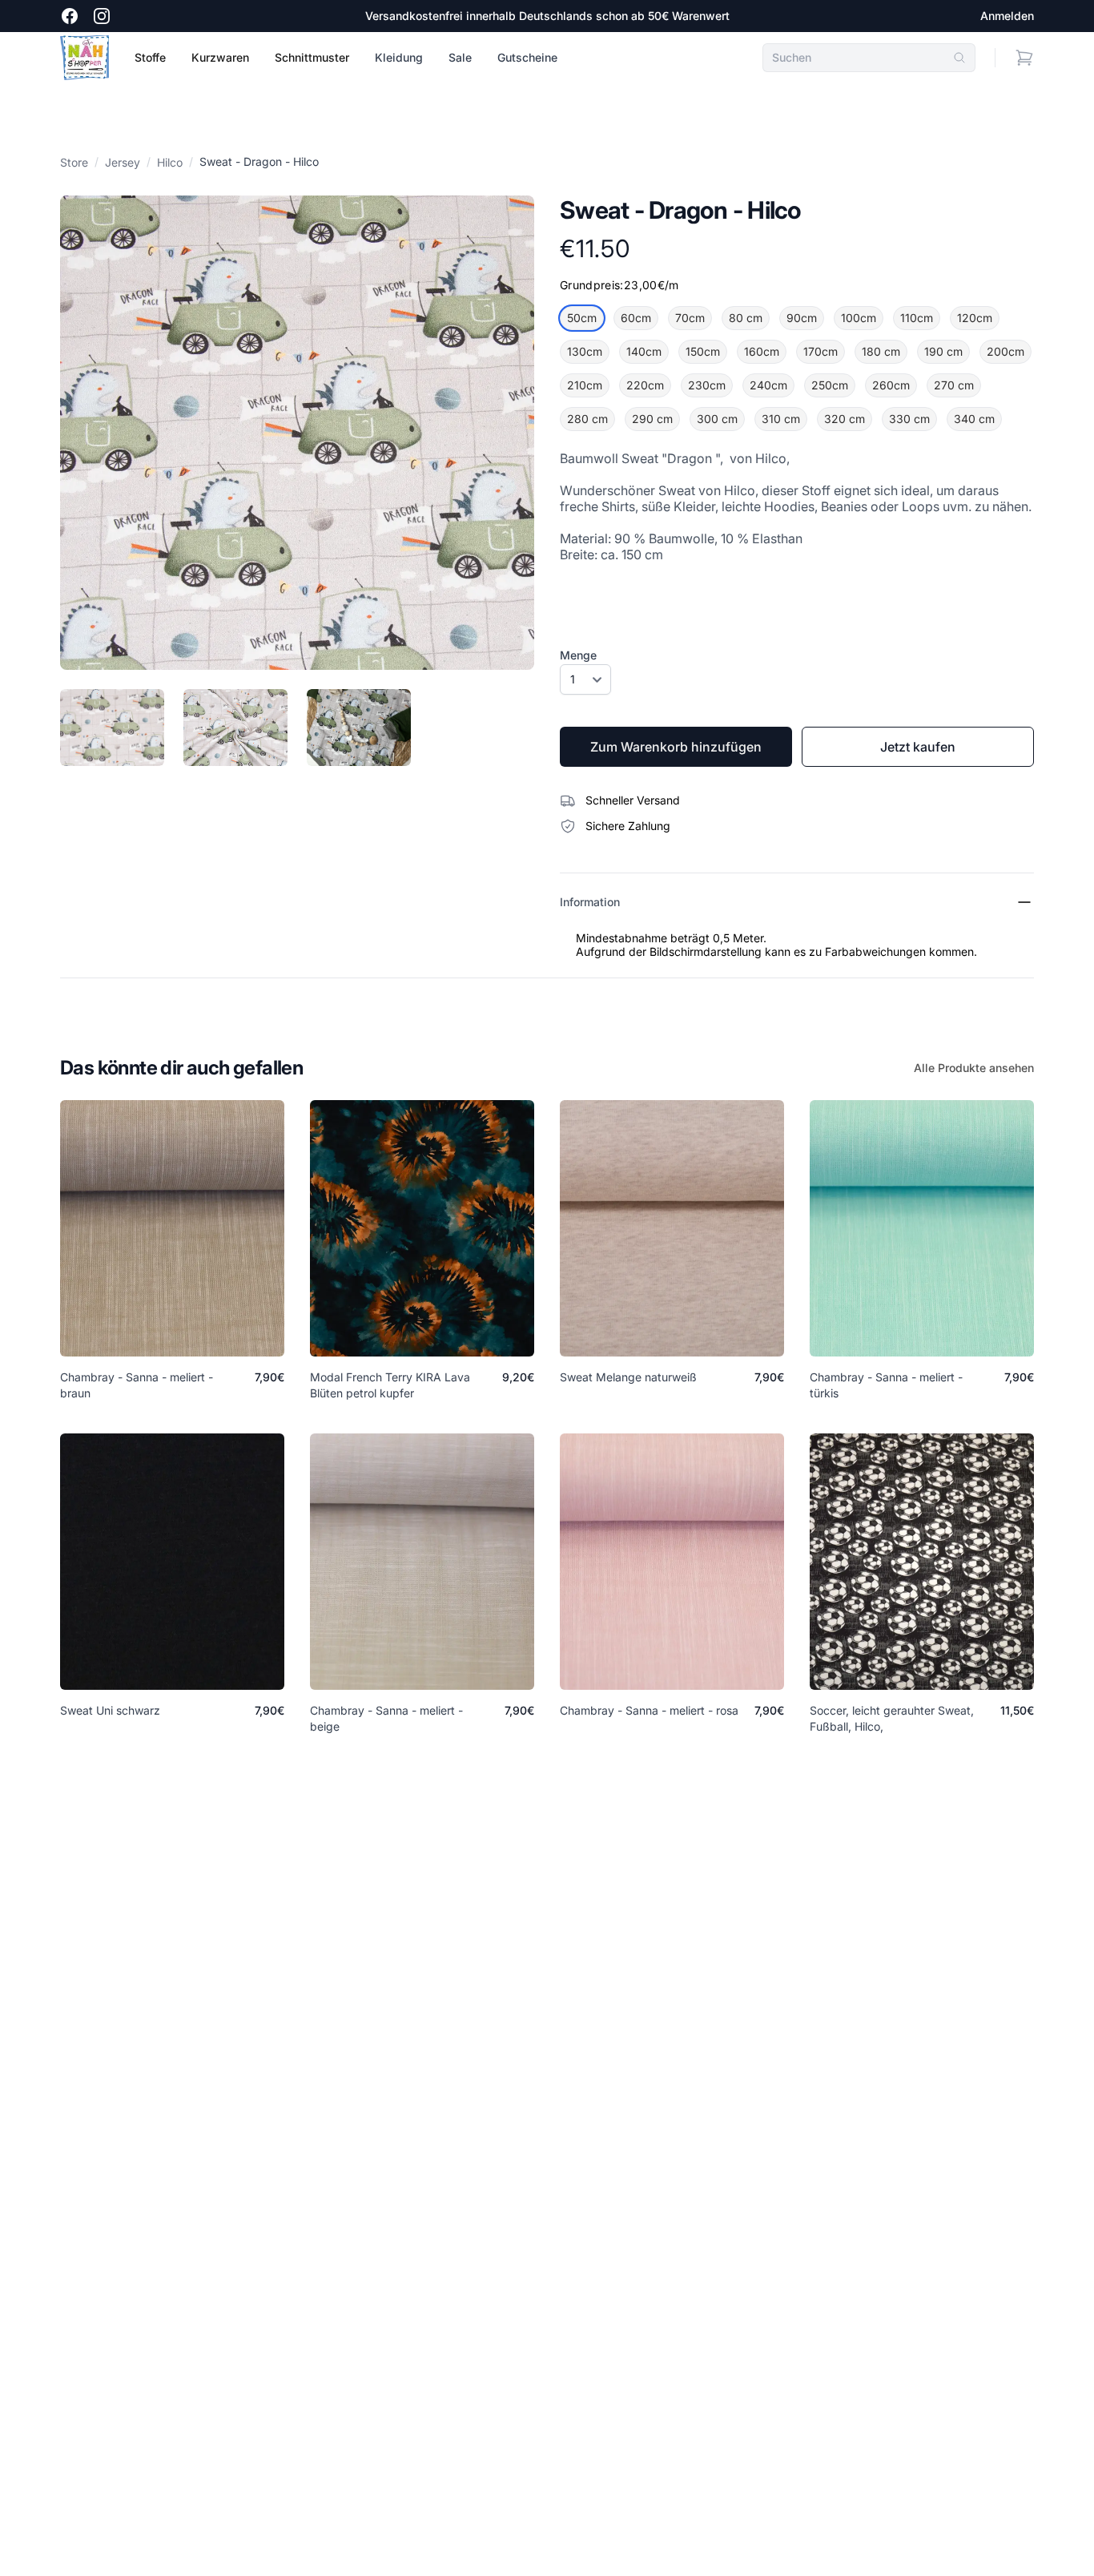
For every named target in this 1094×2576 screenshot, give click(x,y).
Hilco (170, 162)
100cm (859, 318)
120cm (975, 318)
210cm (585, 385)
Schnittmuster (312, 57)
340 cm (974, 419)
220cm (645, 385)
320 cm (845, 419)
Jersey (123, 162)
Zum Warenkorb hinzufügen (676, 747)
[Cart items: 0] (1024, 58)
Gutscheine (527, 57)
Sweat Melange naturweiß (628, 1377)
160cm (762, 351)
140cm (644, 351)
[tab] (112, 728)
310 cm (781, 419)
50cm (582, 318)
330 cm (909, 419)
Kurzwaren (220, 57)
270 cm (954, 385)
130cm (585, 351)
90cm (802, 318)
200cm (1006, 351)
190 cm (943, 351)
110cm (917, 318)
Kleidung (399, 57)
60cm (636, 318)
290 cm (652, 419)
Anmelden (1007, 16)
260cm (891, 385)
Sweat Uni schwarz (110, 1710)
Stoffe (150, 57)
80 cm (746, 318)
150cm (703, 351)
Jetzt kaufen (918, 747)
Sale (460, 57)
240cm (768, 385)
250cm (830, 385)
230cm (707, 385)
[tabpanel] (297, 433)
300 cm (717, 419)
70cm (690, 318)
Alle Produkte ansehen (974, 1068)
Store (74, 162)
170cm (820, 351)
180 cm (881, 351)
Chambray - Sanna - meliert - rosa (649, 1710)
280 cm (587, 419)
